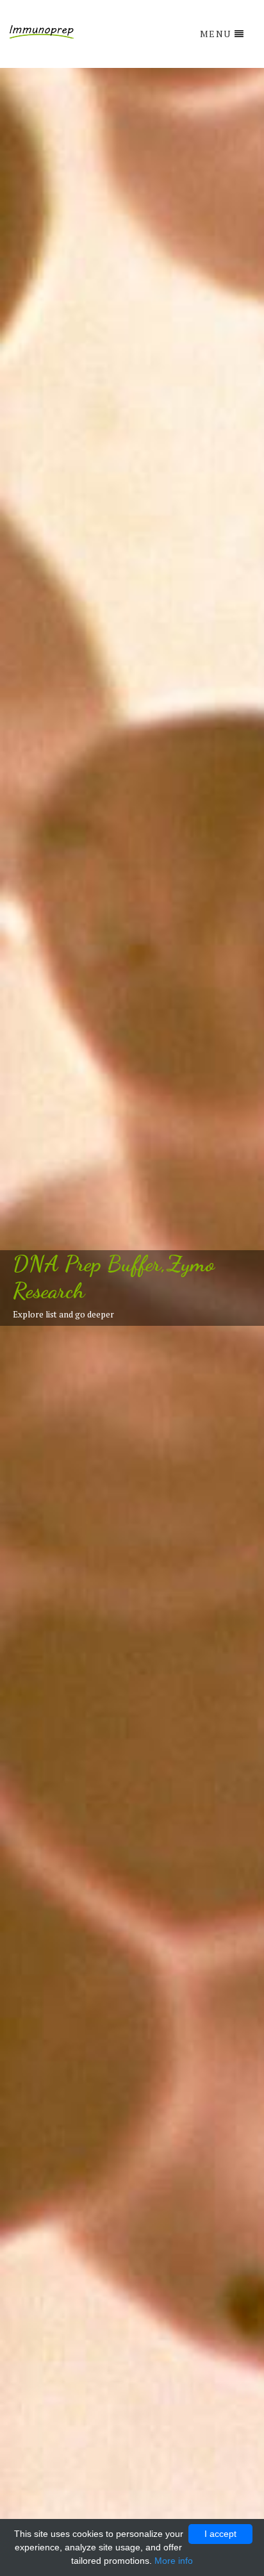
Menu (216, 34)
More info (174, 2561)
